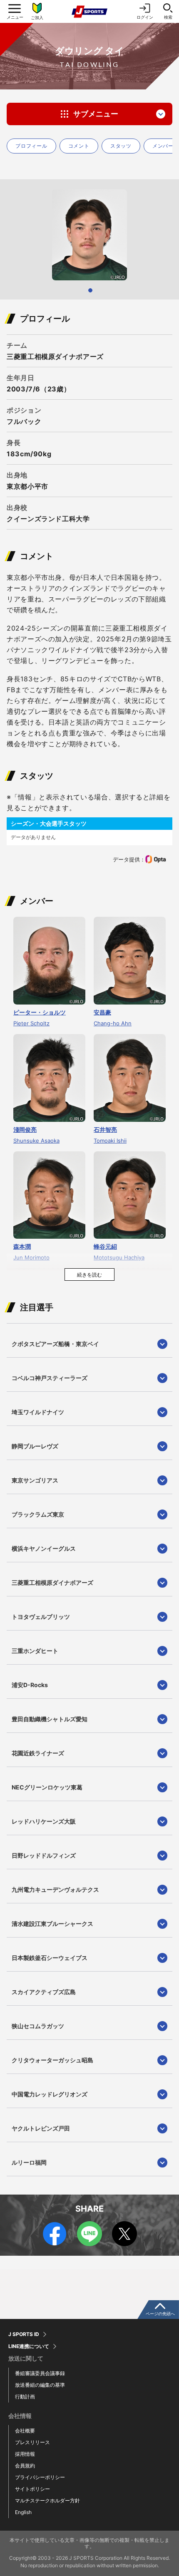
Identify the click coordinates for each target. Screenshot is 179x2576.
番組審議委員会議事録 (40, 2373)
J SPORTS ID (24, 2334)
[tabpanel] (89, 235)
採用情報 (25, 2454)
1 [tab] (90, 290)
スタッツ (121, 146)
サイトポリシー (32, 2489)
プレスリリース (32, 2442)
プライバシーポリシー (40, 2477)
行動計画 (25, 2397)
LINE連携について (29, 2346)
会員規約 (25, 2466)
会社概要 (25, 2431)
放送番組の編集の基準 (40, 2385)
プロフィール (31, 146)
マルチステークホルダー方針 (47, 2501)
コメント (79, 146)
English (23, 2512)
